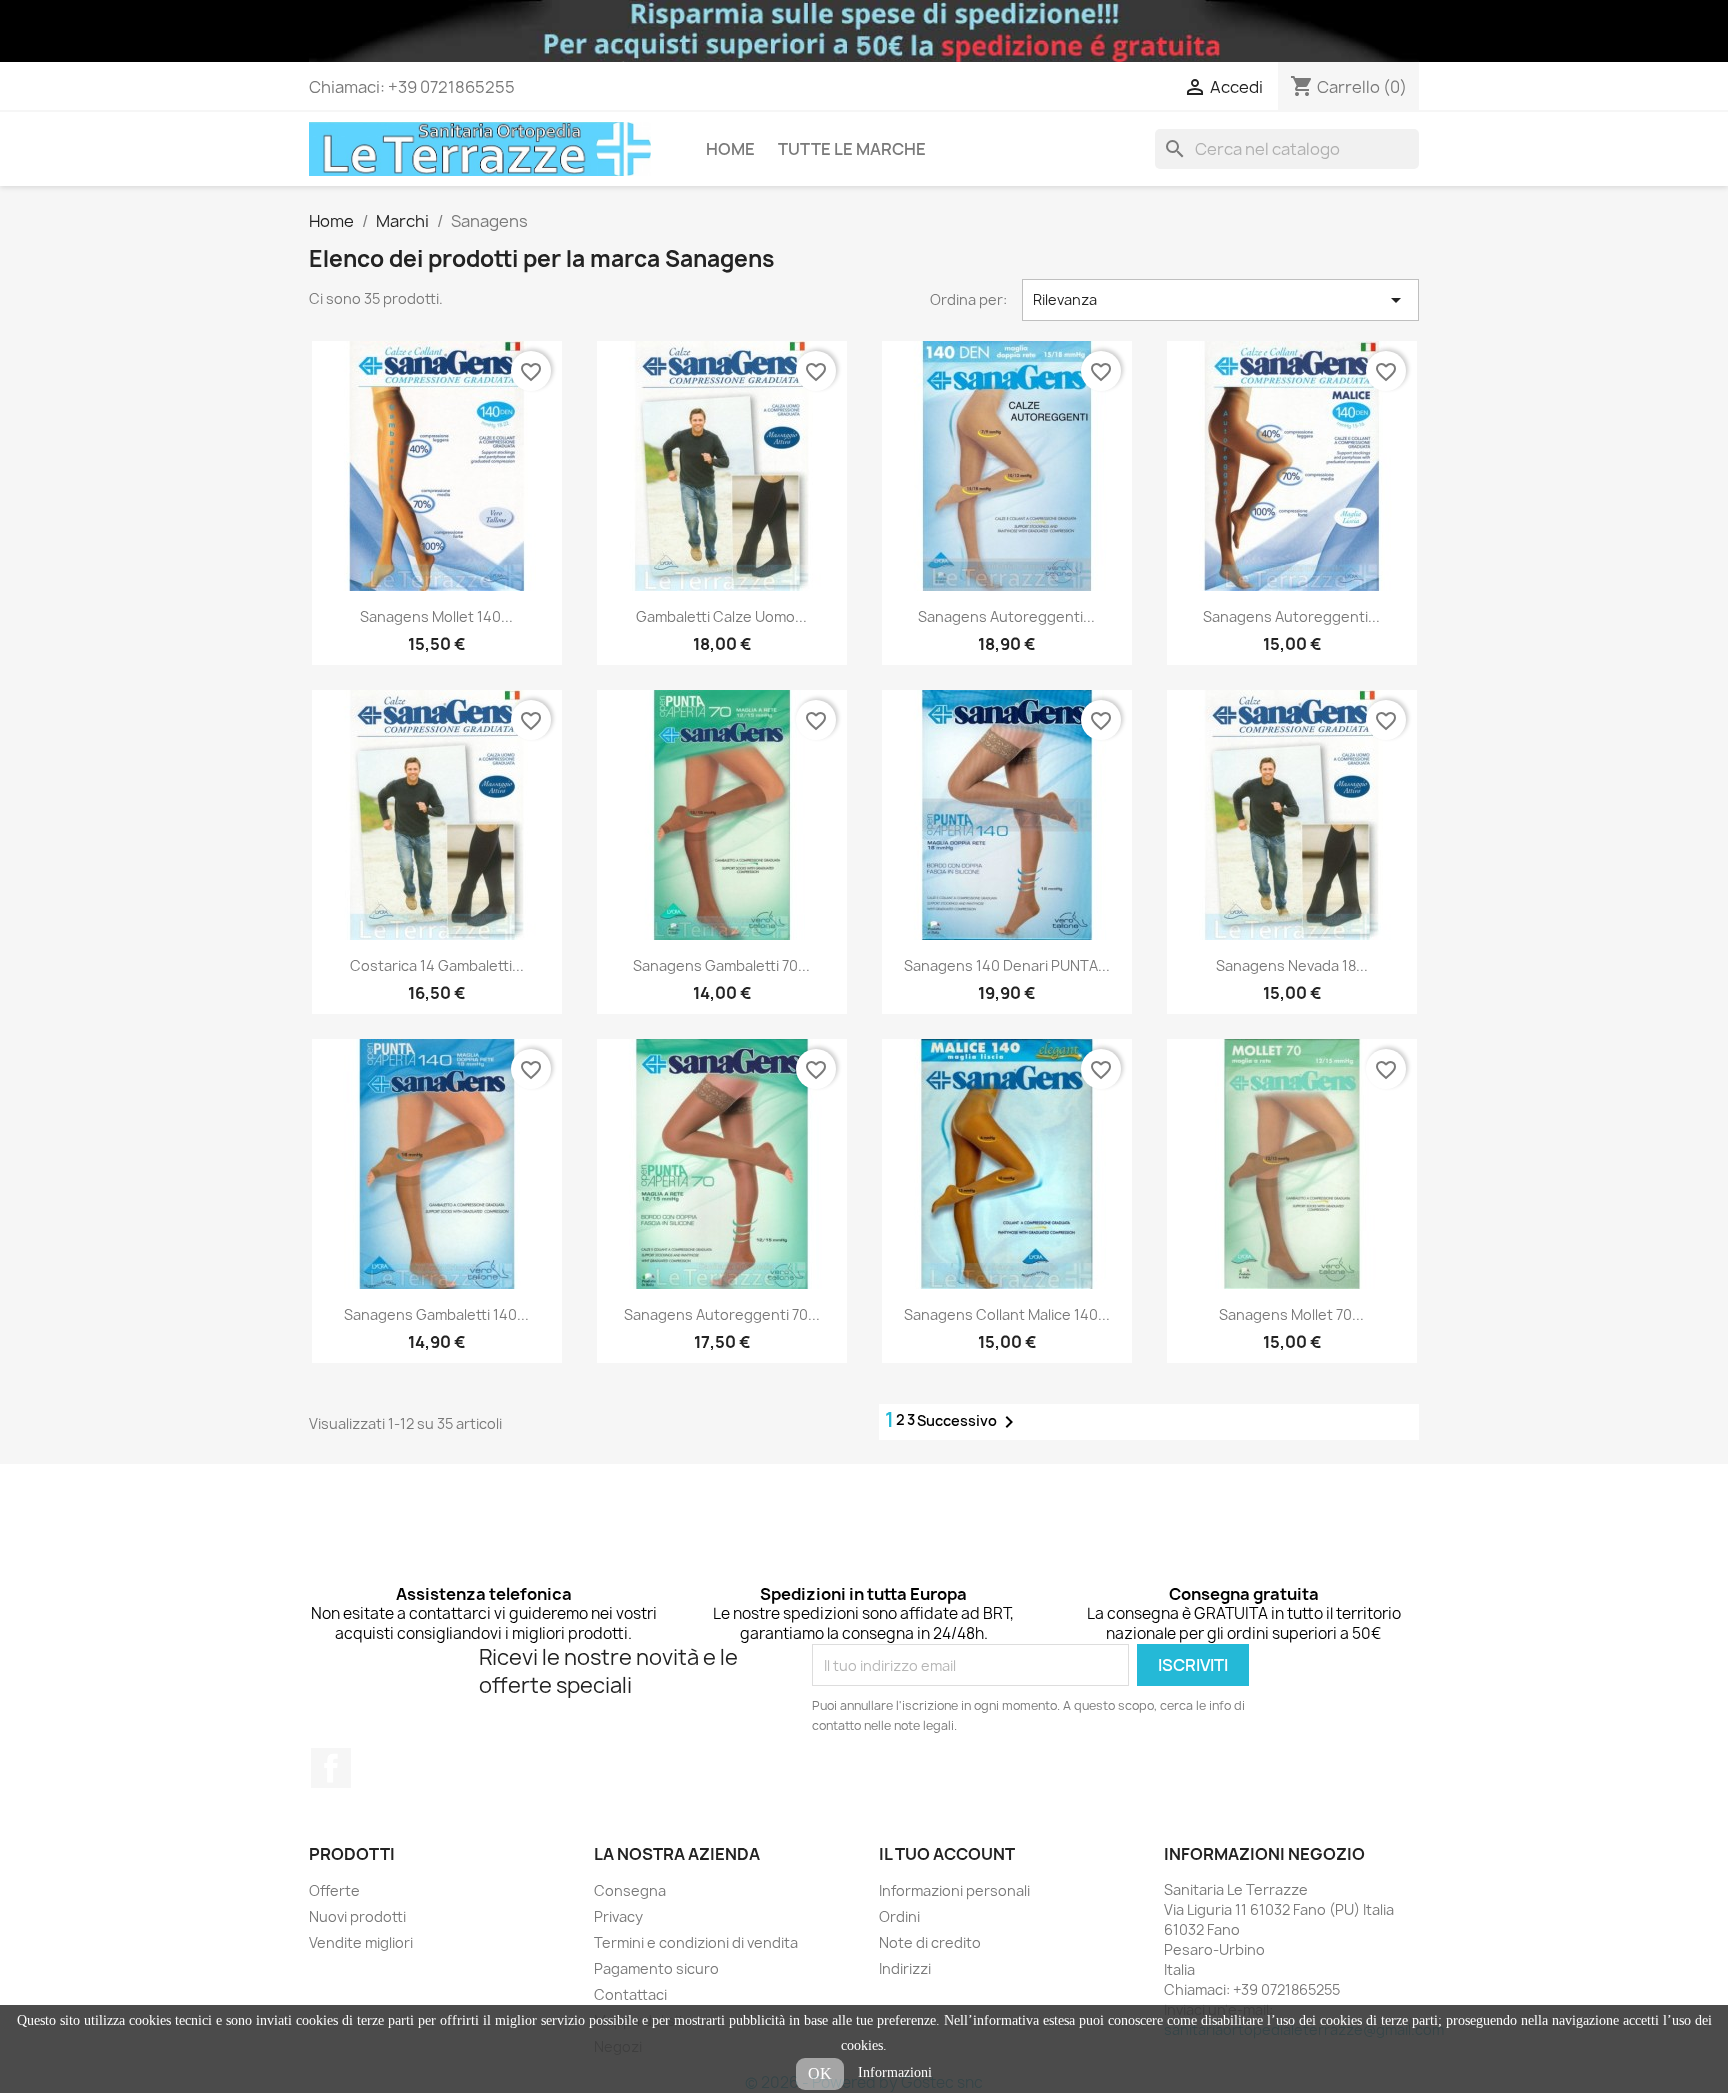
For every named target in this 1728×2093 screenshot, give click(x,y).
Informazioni (895, 2072)
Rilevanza (1221, 300)
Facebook (331, 1768)
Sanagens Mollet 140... (436, 616)
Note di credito (930, 1942)
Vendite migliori (361, 1942)
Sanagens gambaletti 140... (436, 1314)
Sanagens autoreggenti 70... (722, 1314)
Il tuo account (947, 1854)
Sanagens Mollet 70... (1291, 1314)
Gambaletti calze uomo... (721, 616)
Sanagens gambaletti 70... (721, 965)
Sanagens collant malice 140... (1007, 1314)
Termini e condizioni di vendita (696, 1942)
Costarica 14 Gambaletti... (437, 965)
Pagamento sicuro (656, 1968)
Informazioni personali (954, 1890)
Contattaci (630, 1994)
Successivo (969, 1422)
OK (820, 2073)
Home (730, 149)
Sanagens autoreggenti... (1006, 616)
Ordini (899, 1916)
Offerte (334, 1890)
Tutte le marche (852, 149)
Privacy (618, 1916)
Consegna (630, 1890)
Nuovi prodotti (357, 1916)
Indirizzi (905, 1968)
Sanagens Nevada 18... (1292, 965)
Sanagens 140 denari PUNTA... (1007, 965)
